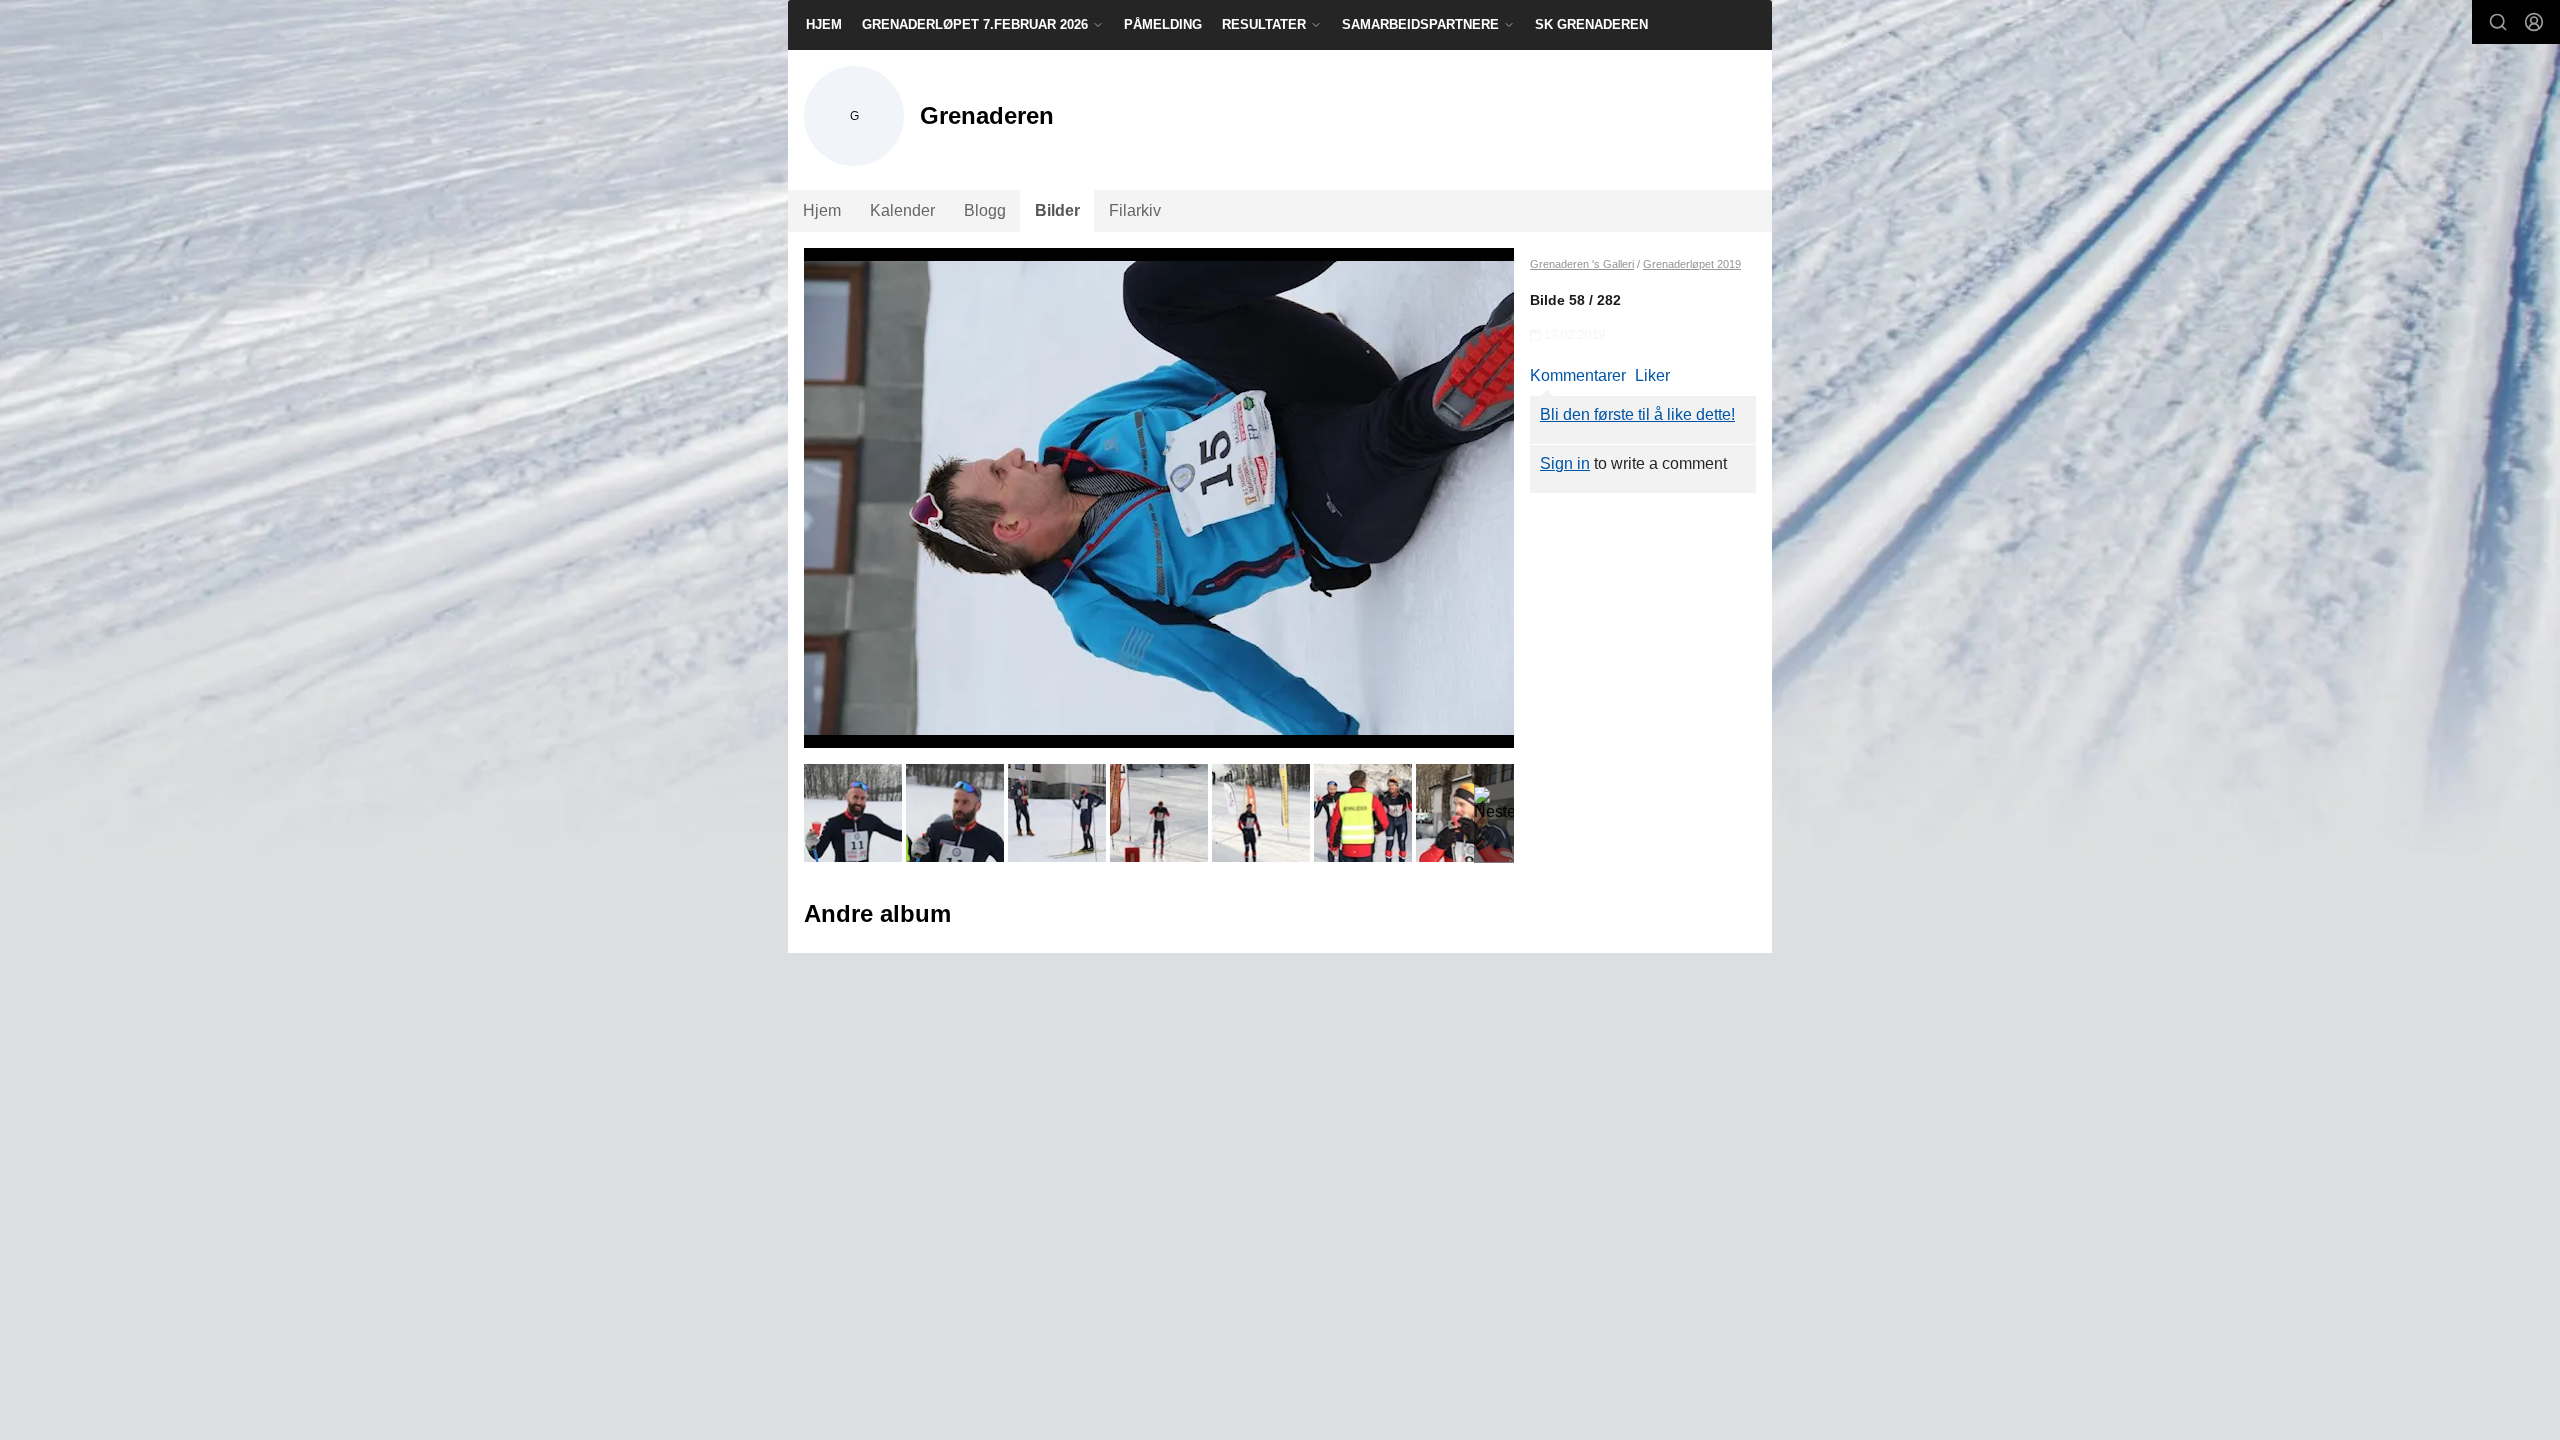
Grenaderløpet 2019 (1692, 264)
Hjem (824, 24)
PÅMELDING (1163, 24)
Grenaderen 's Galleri (1582, 264)
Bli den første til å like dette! (1637, 414)
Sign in (1565, 463)
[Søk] (2498, 22)
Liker (1652, 375)
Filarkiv (1135, 210)
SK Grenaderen (1591, 24)
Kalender (902, 210)
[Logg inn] (2534, 22)
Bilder (1057, 210)
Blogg (985, 210)
